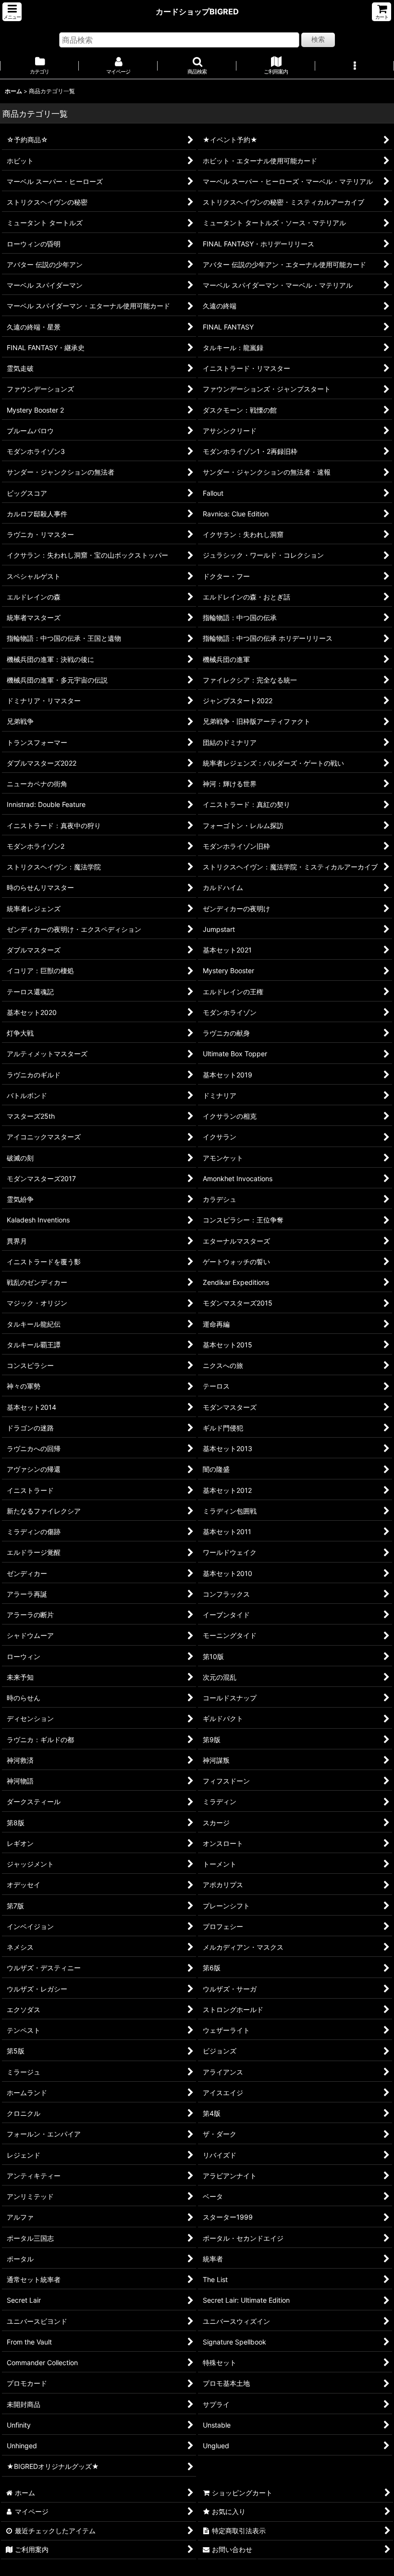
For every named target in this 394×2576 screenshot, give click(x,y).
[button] (12, 12)
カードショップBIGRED (197, 12)
